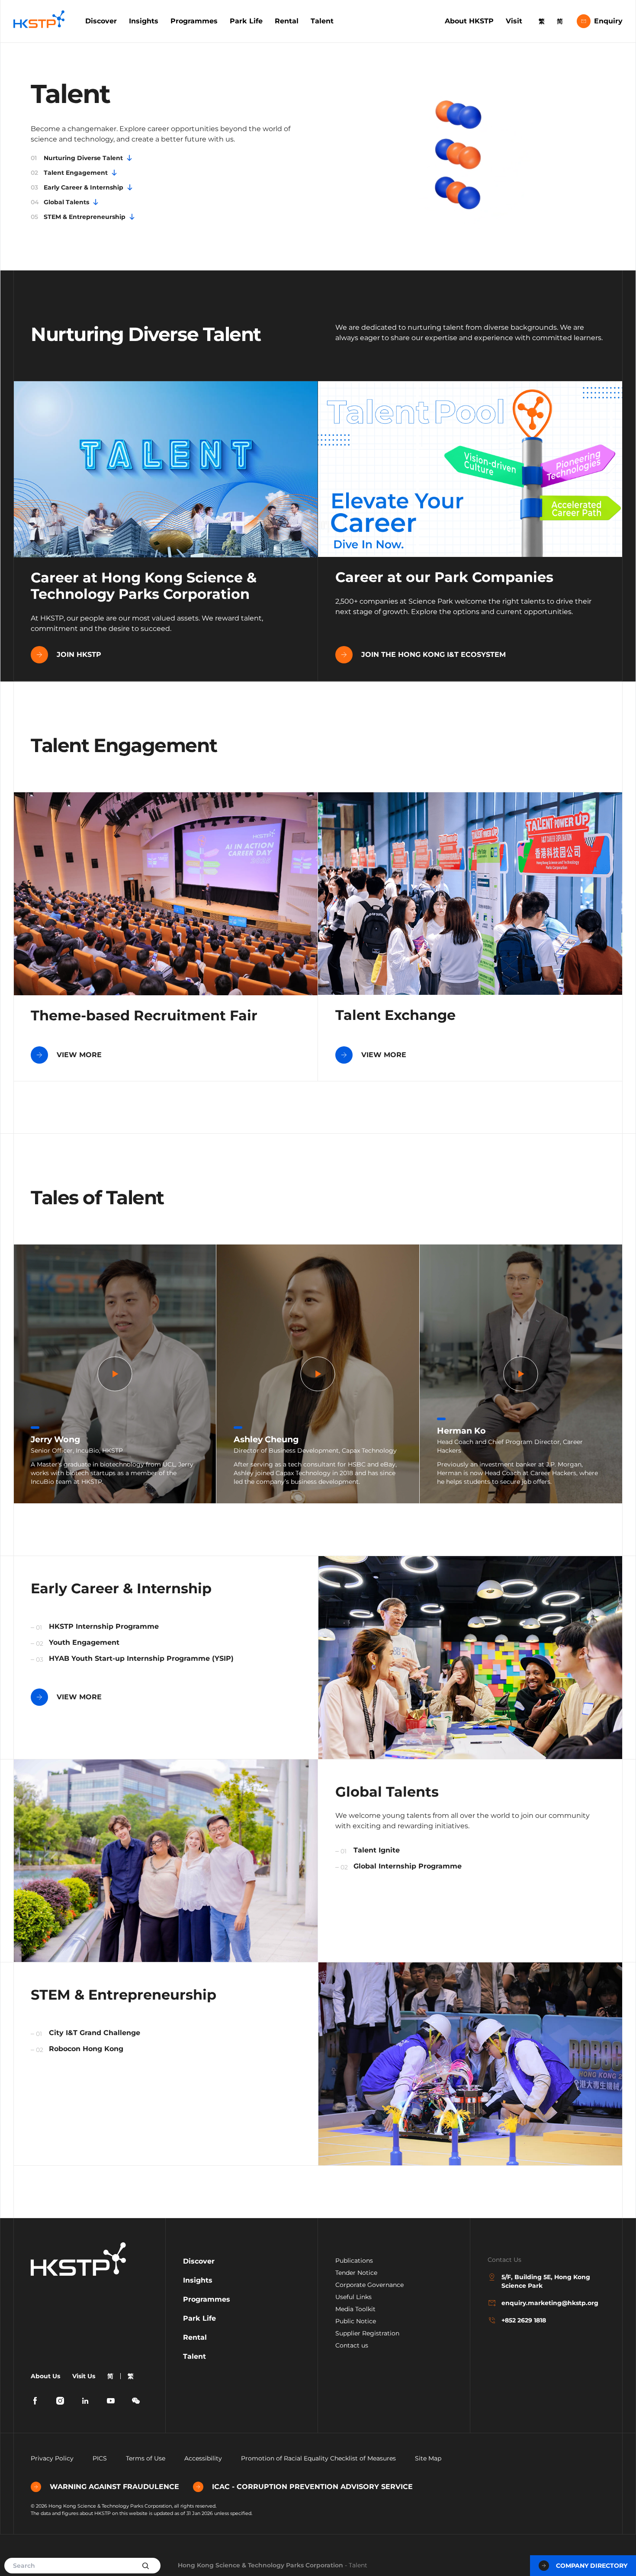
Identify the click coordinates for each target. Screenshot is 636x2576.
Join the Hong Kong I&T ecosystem (434, 654)
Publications (354, 2261)
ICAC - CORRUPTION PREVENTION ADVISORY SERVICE (312, 2487)
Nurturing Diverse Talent (77, 158)
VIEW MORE (79, 1055)
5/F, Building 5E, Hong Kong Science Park (546, 2281)
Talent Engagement (69, 173)
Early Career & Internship (77, 187)
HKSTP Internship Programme (104, 1626)
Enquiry (608, 21)
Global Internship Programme (408, 1866)
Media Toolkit (355, 2309)
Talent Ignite (377, 1850)
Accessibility (203, 2458)
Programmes (194, 21)
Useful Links (353, 2297)
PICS (100, 2458)
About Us (45, 2376)
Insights (144, 21)
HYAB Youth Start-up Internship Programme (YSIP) (141, 1658)
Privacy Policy (52, 2458)
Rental (287, 21)
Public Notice (356, 2321)
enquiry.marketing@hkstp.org (550, 2303)
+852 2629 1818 (524, 2320)
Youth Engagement (84, 1642)
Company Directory (592, 2566)
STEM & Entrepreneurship (78, 217)
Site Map (428, 2458)
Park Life (246, 21)
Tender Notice (356, 2273)
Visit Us (84, 2376)
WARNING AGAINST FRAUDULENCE (114, 2487)
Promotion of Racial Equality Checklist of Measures (318, 2458)
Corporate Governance (369, 2285)
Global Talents (60, 202)
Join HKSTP (79, 654)
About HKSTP (469, 21)
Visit (514, 21)
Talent (322, 21)
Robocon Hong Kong (86, 2049)
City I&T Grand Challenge (95, 2033)
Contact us (352, 2345)
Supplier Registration (367, 2333)
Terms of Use (146, 2458)
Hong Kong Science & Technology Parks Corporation (260, 2565)
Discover (101, 21)
